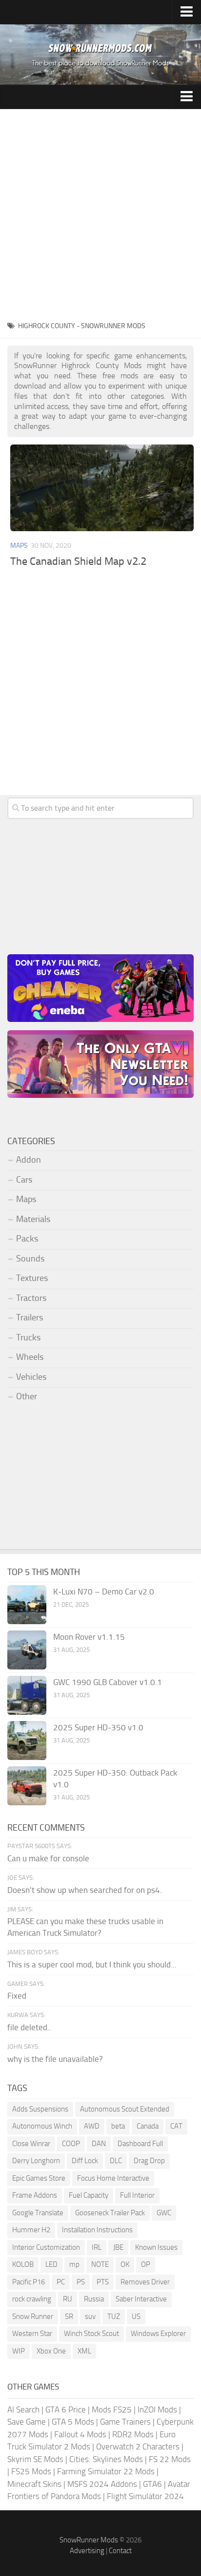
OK (125, 2264)
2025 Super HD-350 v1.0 (98, 1727)
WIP (19, 2351)
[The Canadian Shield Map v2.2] (102, 488)
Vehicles (31, 1377)
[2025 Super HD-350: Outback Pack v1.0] (27, 1786)
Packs (27, 1239)
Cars (24, 1180)
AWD (92, 2126)
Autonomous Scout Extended (125, 2109)
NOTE (100, 2264)
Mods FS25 (112, 2409)
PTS (103, 2282)
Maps (19, 546)
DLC (116, 2161)
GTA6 (152, 2484)
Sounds (30, 1259)
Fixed (17, 1996)
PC (61, 2282)
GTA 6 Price (66, 2409)
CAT (176, 2126)
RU (68, 2299)
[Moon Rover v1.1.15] (27, 1650)
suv (90, 2317)
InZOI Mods (157, 2409)
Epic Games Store (39, 2178)
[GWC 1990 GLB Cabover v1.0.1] (27, 1695)
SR (69, 2317)
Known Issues (156, 2247)
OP (146, 2264)
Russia (94, 2299)
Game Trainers (125, 2422)
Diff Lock (85, 2161)
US (136, 2317)
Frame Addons (35, 2195)
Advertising (87, 2551)
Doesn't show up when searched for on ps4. (85, 1890)
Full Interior (137, 2195)
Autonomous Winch (42, 2126)
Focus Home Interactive (113, 2178)
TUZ (114, 2317)
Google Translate (38, 2213)
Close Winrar (31, 2144)
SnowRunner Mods (89, 2540)
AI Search (23, 2409)
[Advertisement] (100, 214)
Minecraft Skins (34, 2484)
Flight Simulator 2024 (145, 2496)
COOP (71, 2144)
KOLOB (23, 2264)
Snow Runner (33, 2317)
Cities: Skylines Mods (106, 2459)
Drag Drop (149, 2161)
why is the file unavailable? (55, 2059)
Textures (32, 1278)
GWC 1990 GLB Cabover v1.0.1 (108, 1682)
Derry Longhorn (36, 2161)
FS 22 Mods (170, 2459)
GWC (164, 2213)
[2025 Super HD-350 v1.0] (27, 1741)
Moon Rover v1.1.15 (89, 1637)
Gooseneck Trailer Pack (110, 2213)
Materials (33, 1219)
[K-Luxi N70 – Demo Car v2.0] (27, 1605)
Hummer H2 (31, 2230)
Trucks (28, 1337)
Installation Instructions (97, 2230)
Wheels (30, 1357)
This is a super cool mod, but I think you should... (92, 1964)
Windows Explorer (158, 2334)
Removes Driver (145, 2282)
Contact (120, 2551)
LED (51, 2264)
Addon (29, 1160)
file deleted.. (29, 2027)
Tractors (31, 1298)
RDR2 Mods (133, 2434)
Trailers (30, 1317)
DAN (99, 2144)
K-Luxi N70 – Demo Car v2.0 (104, 1592)
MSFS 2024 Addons (102, 2484)
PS (81, 2282)
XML (84, 2351)
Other (27, 1396)
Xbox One (51, 2351)
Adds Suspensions (40, 2109)
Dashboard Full (140, 2144)
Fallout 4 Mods (80, 2434)
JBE (118, 2247)
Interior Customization (46, 2247)
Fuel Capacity (89, 2195)
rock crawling (32, 2299)
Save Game (27, 2422)
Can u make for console (48, 1858)
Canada (148, 2126)
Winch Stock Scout (91, 2334)
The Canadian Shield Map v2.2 (78, 561)
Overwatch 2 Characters (138, 2446)
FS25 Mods (31, 2471)
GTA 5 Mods (73, 2422)
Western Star (32, 2334)
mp (74, 2264)
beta (118, 2126)
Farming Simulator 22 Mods (106, 2471)
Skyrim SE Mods (35, 2459)
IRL (97, 2247)
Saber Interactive (141, 2299)
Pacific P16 (29, 2282)
